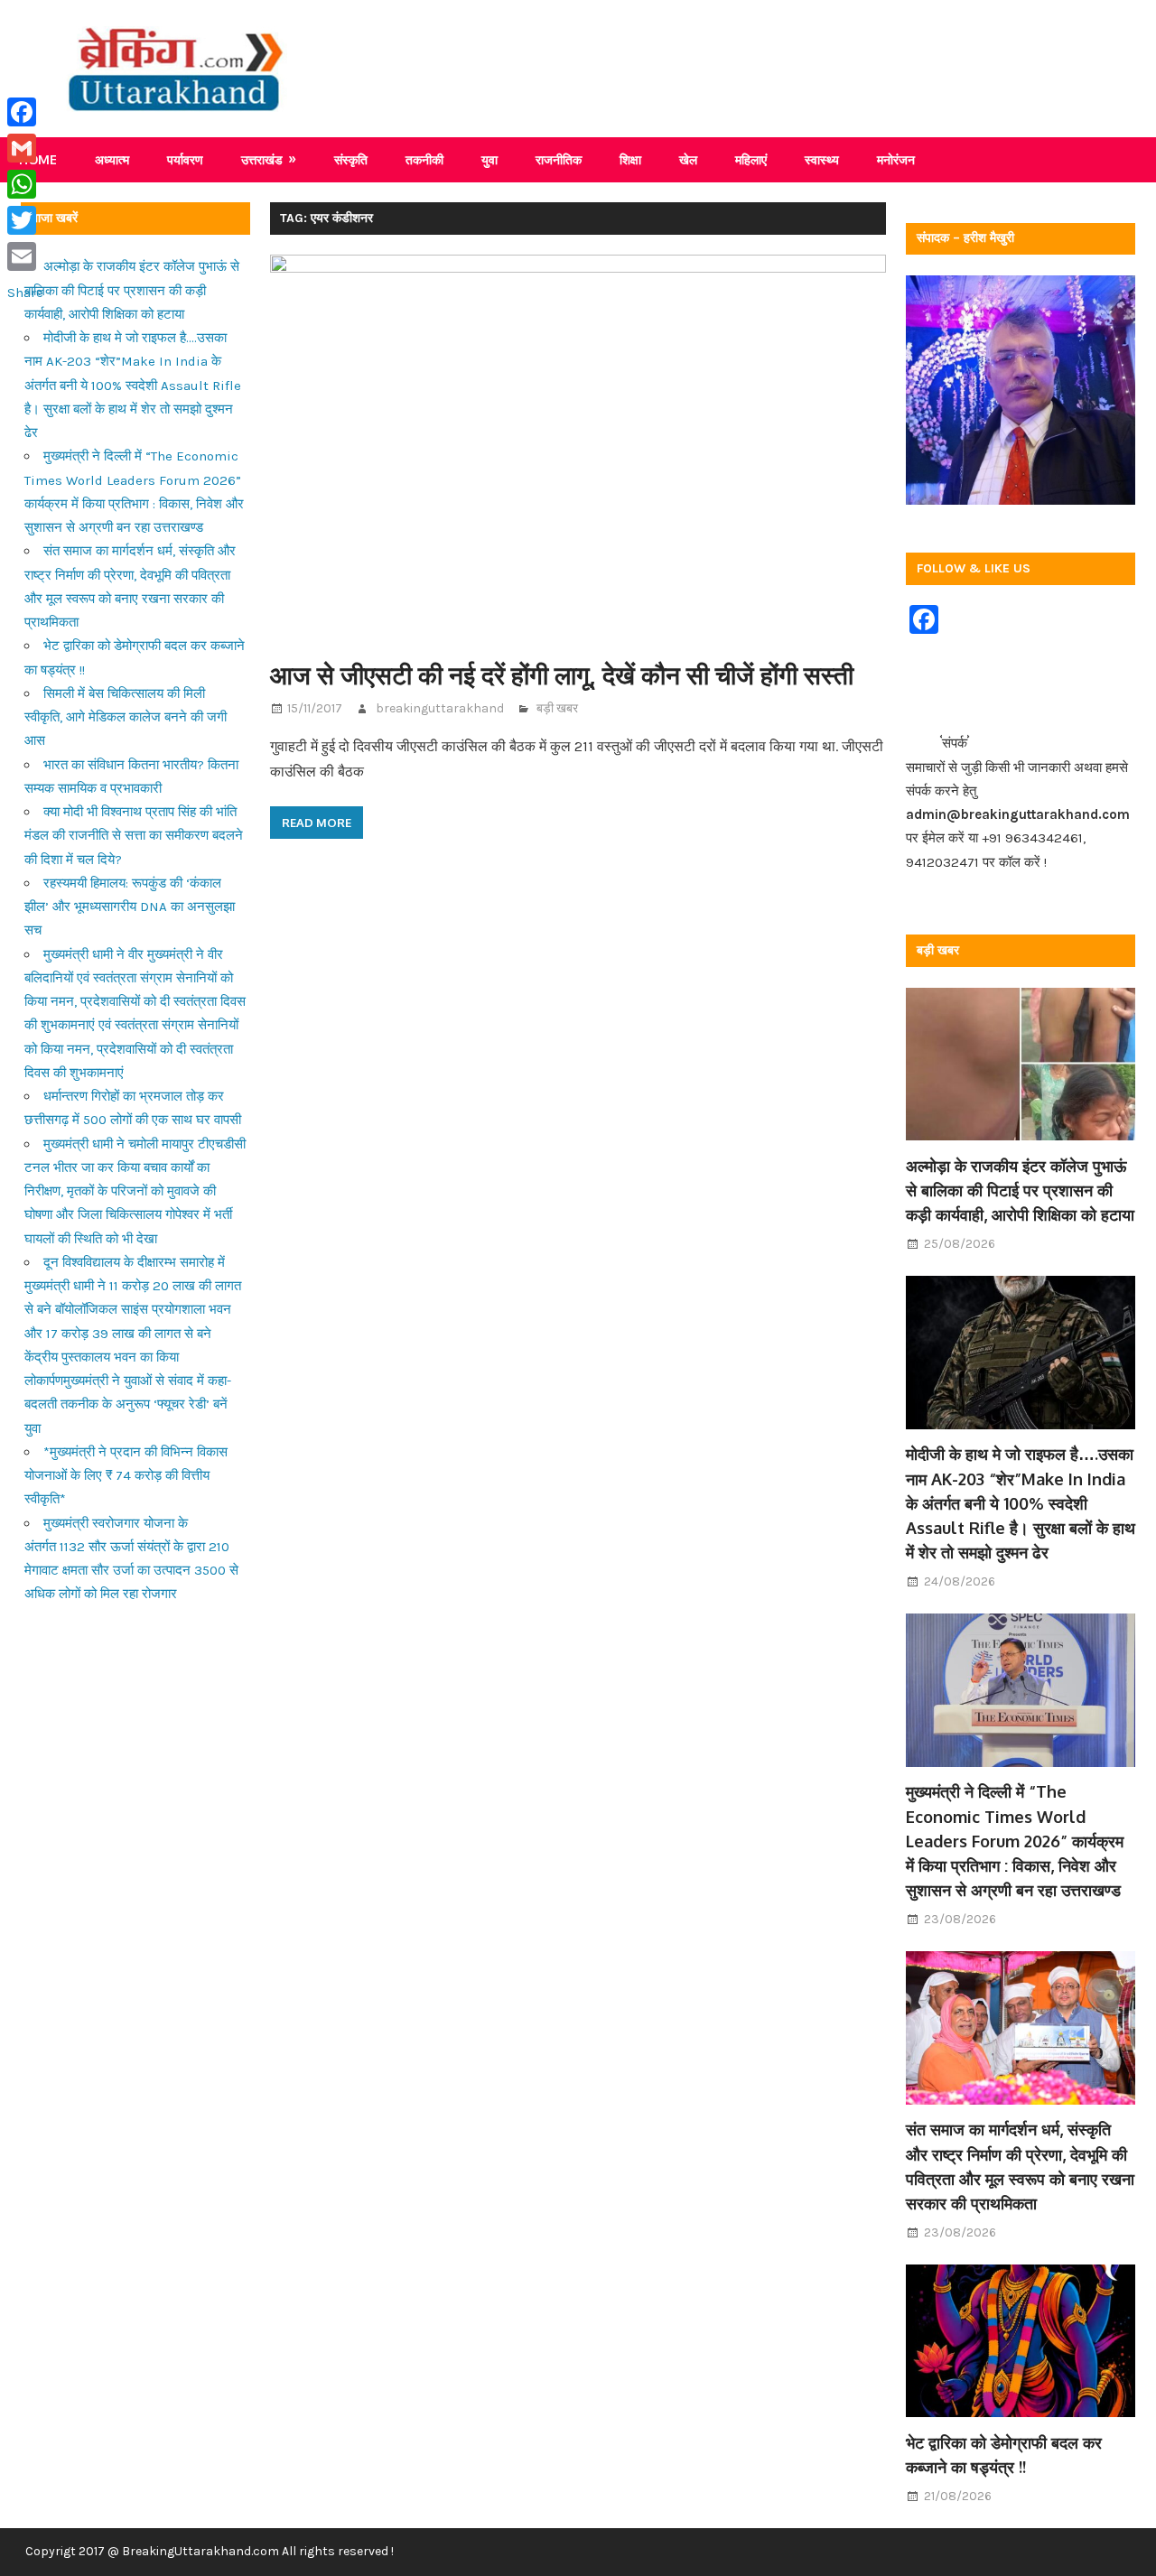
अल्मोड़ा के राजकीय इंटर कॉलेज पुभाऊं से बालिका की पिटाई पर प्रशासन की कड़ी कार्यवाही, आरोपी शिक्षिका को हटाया (132, 290)
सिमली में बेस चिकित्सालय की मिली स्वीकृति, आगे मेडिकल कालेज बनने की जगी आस (126, 717)
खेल (688, 159)
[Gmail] (25, 148)
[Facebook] (25, 112)
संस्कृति (351, 159)
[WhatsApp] (25, 184)
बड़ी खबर (557, 708)
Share (25, 293)
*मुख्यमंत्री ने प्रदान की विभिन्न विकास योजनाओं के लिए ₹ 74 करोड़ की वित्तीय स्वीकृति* (126, 1476)
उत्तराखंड (262, 159)
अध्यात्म (112, 159)
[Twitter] (25, 220)
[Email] (25, 256)
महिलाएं (751, 159)
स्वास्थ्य (822, 159)
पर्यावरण (185, 159)
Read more (317, 823)
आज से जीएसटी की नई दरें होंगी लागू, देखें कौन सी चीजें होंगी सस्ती (562, 674)
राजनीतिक (559, 159)
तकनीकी (424, 159)
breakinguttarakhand (440, 708)
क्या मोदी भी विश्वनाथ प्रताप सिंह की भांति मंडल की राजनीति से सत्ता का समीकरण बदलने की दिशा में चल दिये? (134, 836)
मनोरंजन (896, 159)
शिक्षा (630, 159)
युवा (489, 159)
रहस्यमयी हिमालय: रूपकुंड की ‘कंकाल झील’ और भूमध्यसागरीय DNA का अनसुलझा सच (130, 907)
